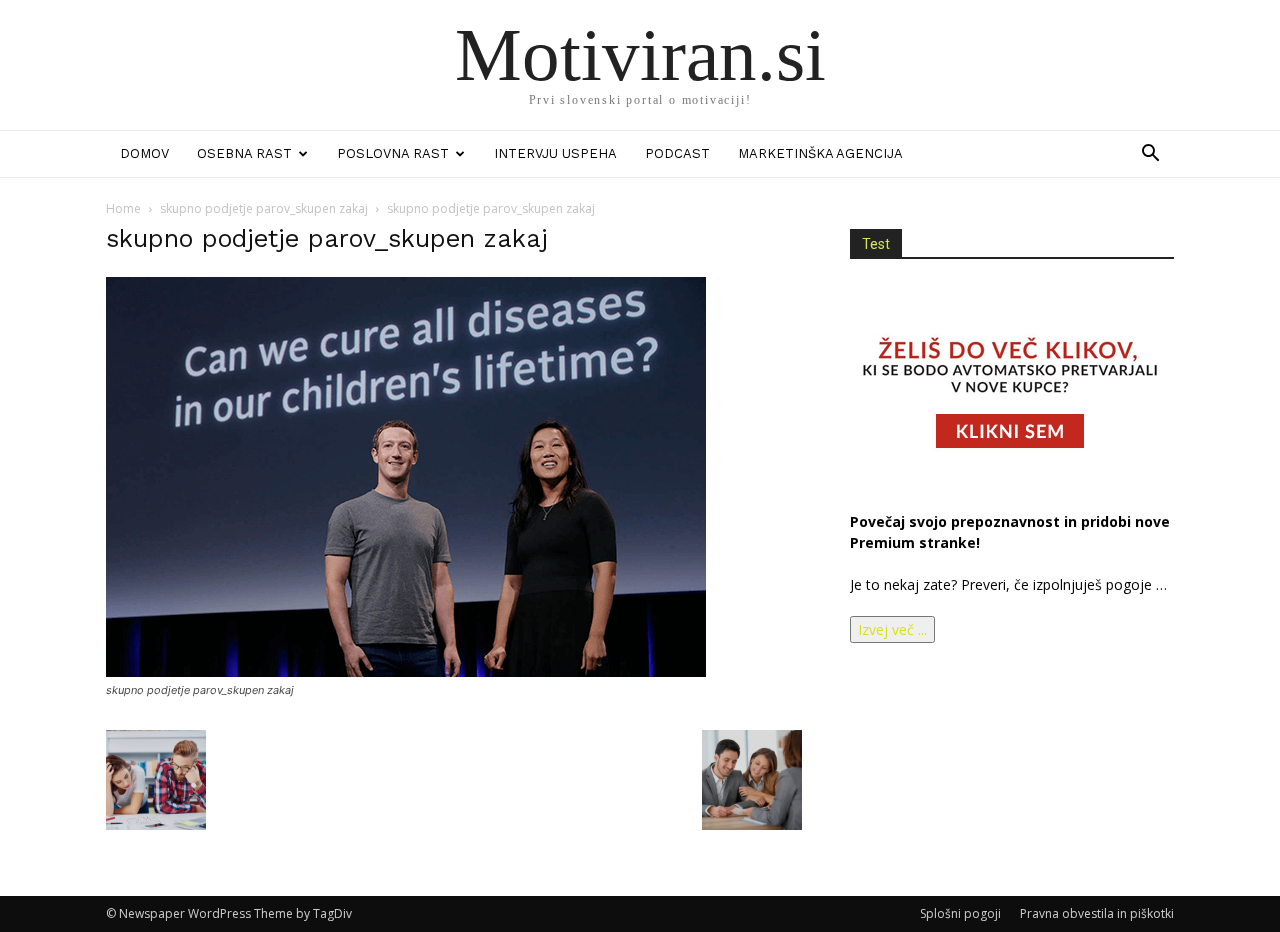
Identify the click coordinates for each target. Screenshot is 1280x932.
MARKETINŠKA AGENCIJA (820, 153)
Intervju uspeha (555, 153)
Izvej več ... (892, 629)
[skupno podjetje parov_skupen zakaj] (406, 671)
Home (123, 208)
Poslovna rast (393, 153)
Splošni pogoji (960, 913)
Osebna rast (244, 153)
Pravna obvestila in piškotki (1097, 913)
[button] (1150, 155)
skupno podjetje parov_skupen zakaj (264, 208)
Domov (144, 153)
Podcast (677, 153)
